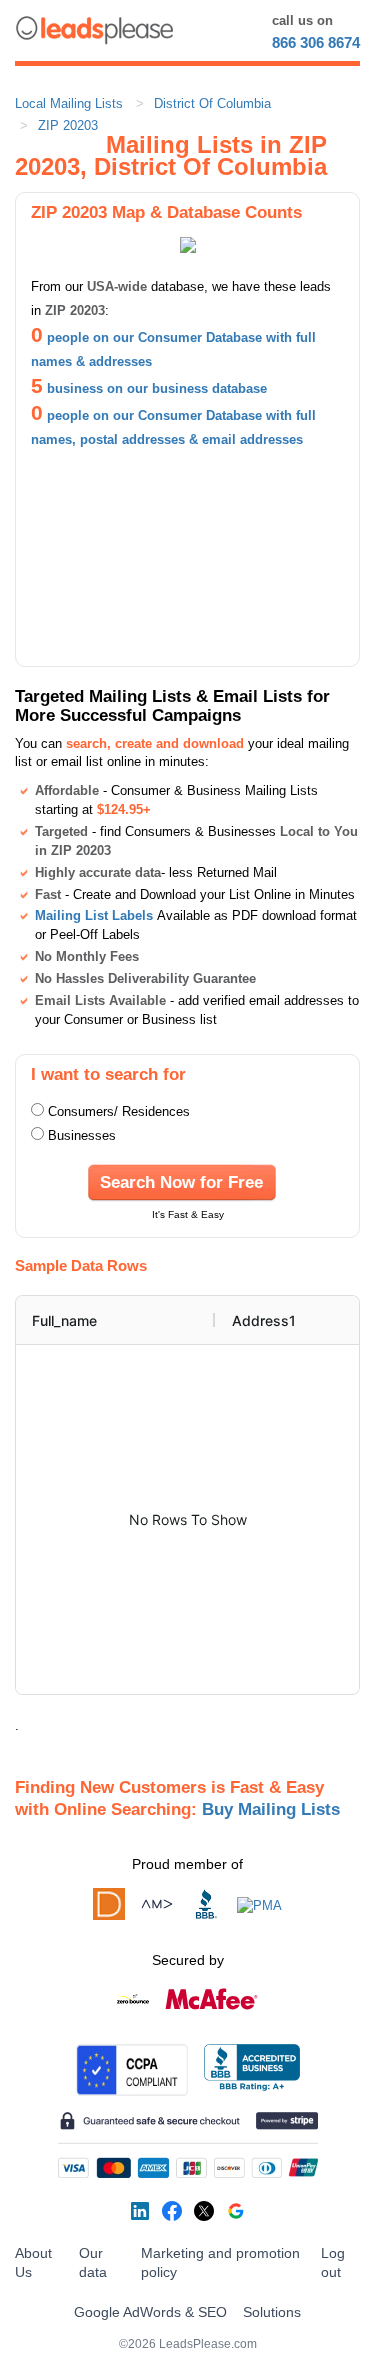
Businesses (82, 1135)
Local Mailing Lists (69, 103)
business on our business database (157, 388)
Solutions (272, 2312)
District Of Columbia (212, 103)
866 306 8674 (316, 42)
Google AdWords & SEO (150, 2312)
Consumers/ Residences (119, 1111)
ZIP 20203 (68, 125)
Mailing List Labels (94, 915)
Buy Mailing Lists (271, 1809)
